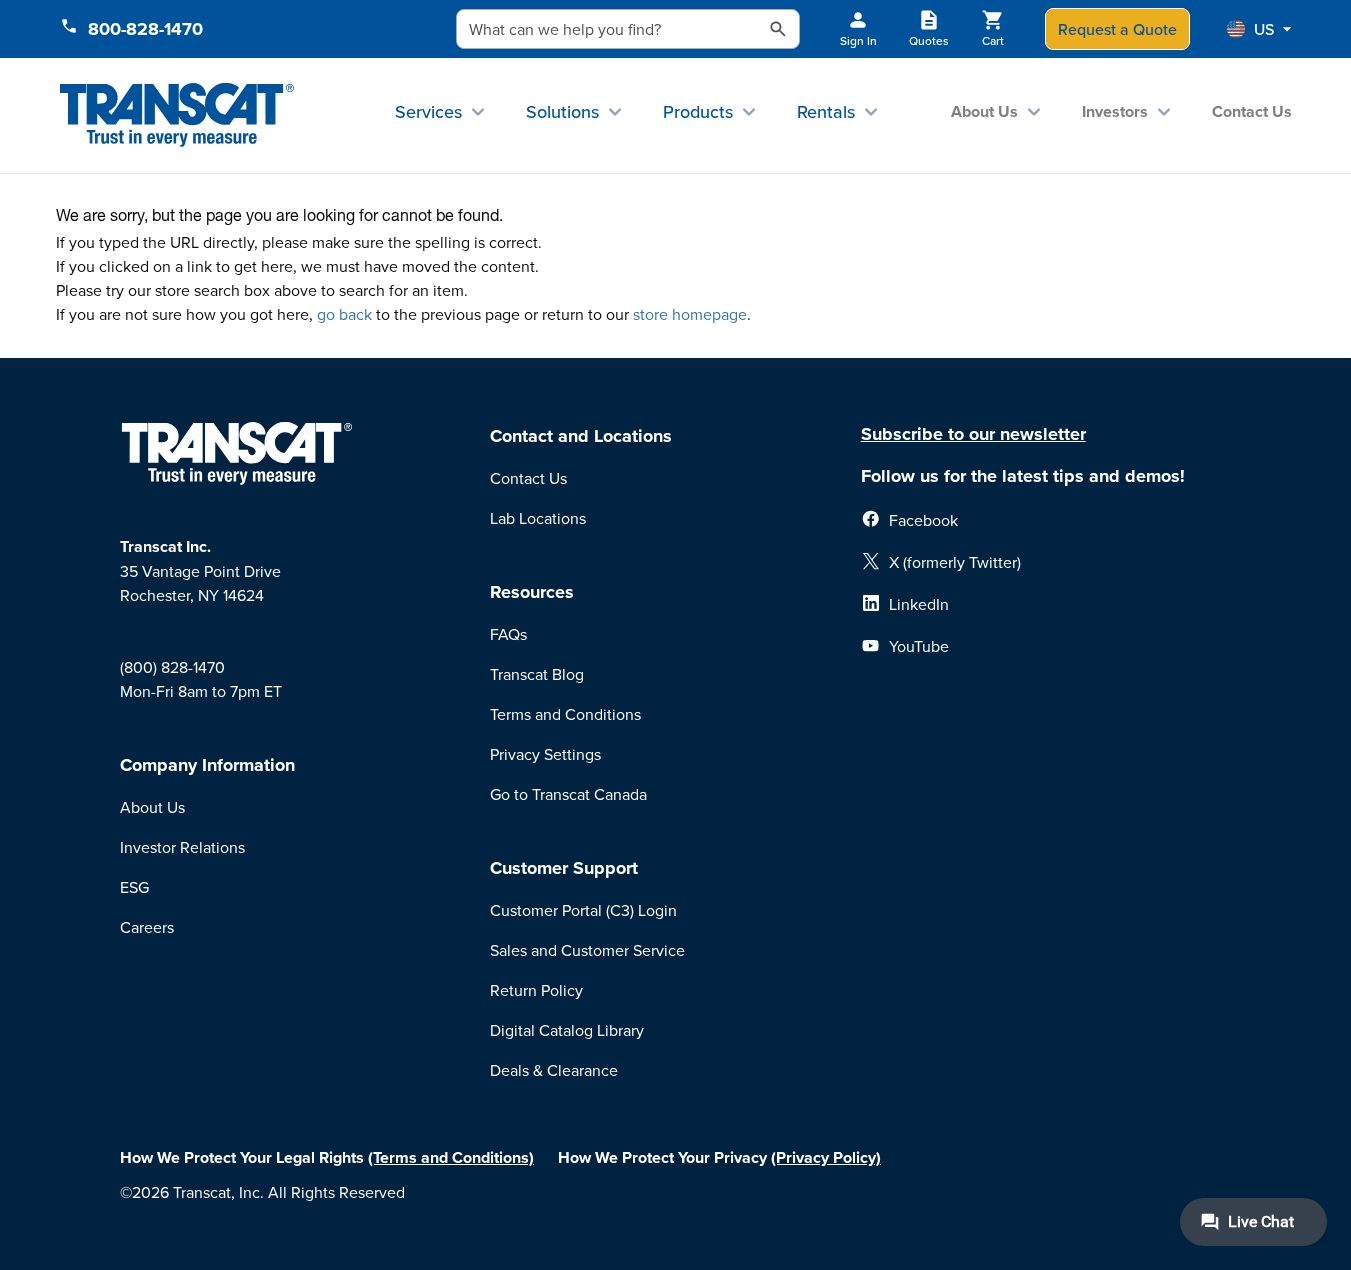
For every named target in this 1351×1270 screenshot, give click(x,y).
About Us (984, 111)
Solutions (562, 111)
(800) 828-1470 (172, 667)
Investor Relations (182, 847)
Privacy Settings (545, 754)
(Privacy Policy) (826, 1157)
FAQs (508, 634)
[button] (1259, 29)
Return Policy (536, 990)
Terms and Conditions (565, 714)
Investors (1115, 111)
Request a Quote (1117, 29)
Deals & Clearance (554, 1070)
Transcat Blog (537, 674)
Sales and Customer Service (587, 950)
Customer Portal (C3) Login (583, 910)
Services (428, 111)
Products (698, 111)
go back (344, 314)
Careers (147, 927)
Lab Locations (538, 518)
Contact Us (1252, 111)
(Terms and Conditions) (451, 1157)
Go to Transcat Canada (568, 794)
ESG (134, 887)
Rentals (826, 111)
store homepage (690, 314)
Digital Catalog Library (567, 1030)
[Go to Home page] (177, 115)
